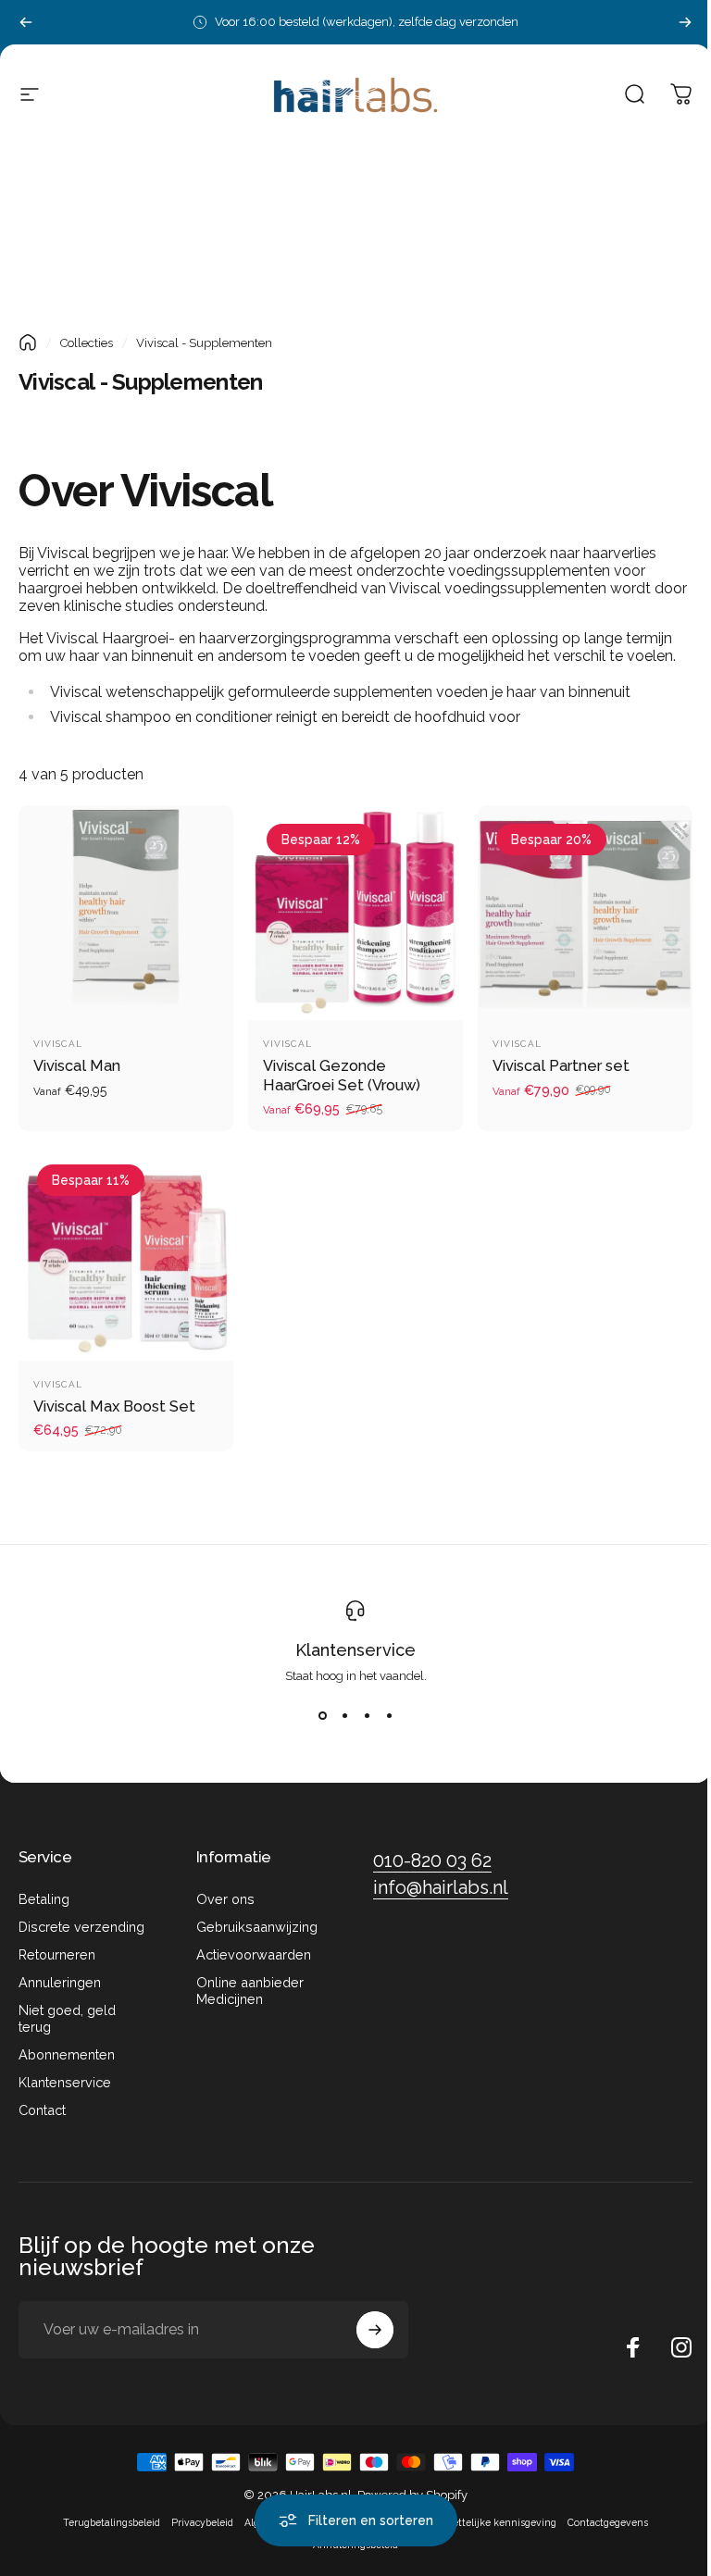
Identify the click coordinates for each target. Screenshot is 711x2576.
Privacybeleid (202, 2522)
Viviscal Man (77, 1066)
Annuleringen (60, 1982)
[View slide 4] (389, 1716)
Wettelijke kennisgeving (500, 2522)
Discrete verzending (81, 1927)
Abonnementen (67, 2054)
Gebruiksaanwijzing (257, 1927)
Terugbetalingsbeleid (112, 2522)
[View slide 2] (344, 1716)
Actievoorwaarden (254, 1954)
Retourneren (57, 1954)
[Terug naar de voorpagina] (28, 342)
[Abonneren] (375, 2330)
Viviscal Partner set (561, 1066)
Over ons (225, 1899)
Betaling (44, 1899)
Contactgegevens (608, 2522)
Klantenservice (355, 1650)
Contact (42, 2110)
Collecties (87, 343)
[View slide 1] (322, 1716)
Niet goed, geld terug (67, 2018)
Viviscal (58, 1044)
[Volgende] (685, 22)
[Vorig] (26, 22)
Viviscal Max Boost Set (114, 1406)
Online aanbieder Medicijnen (250, 1991)
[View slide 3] (367, 1716)
